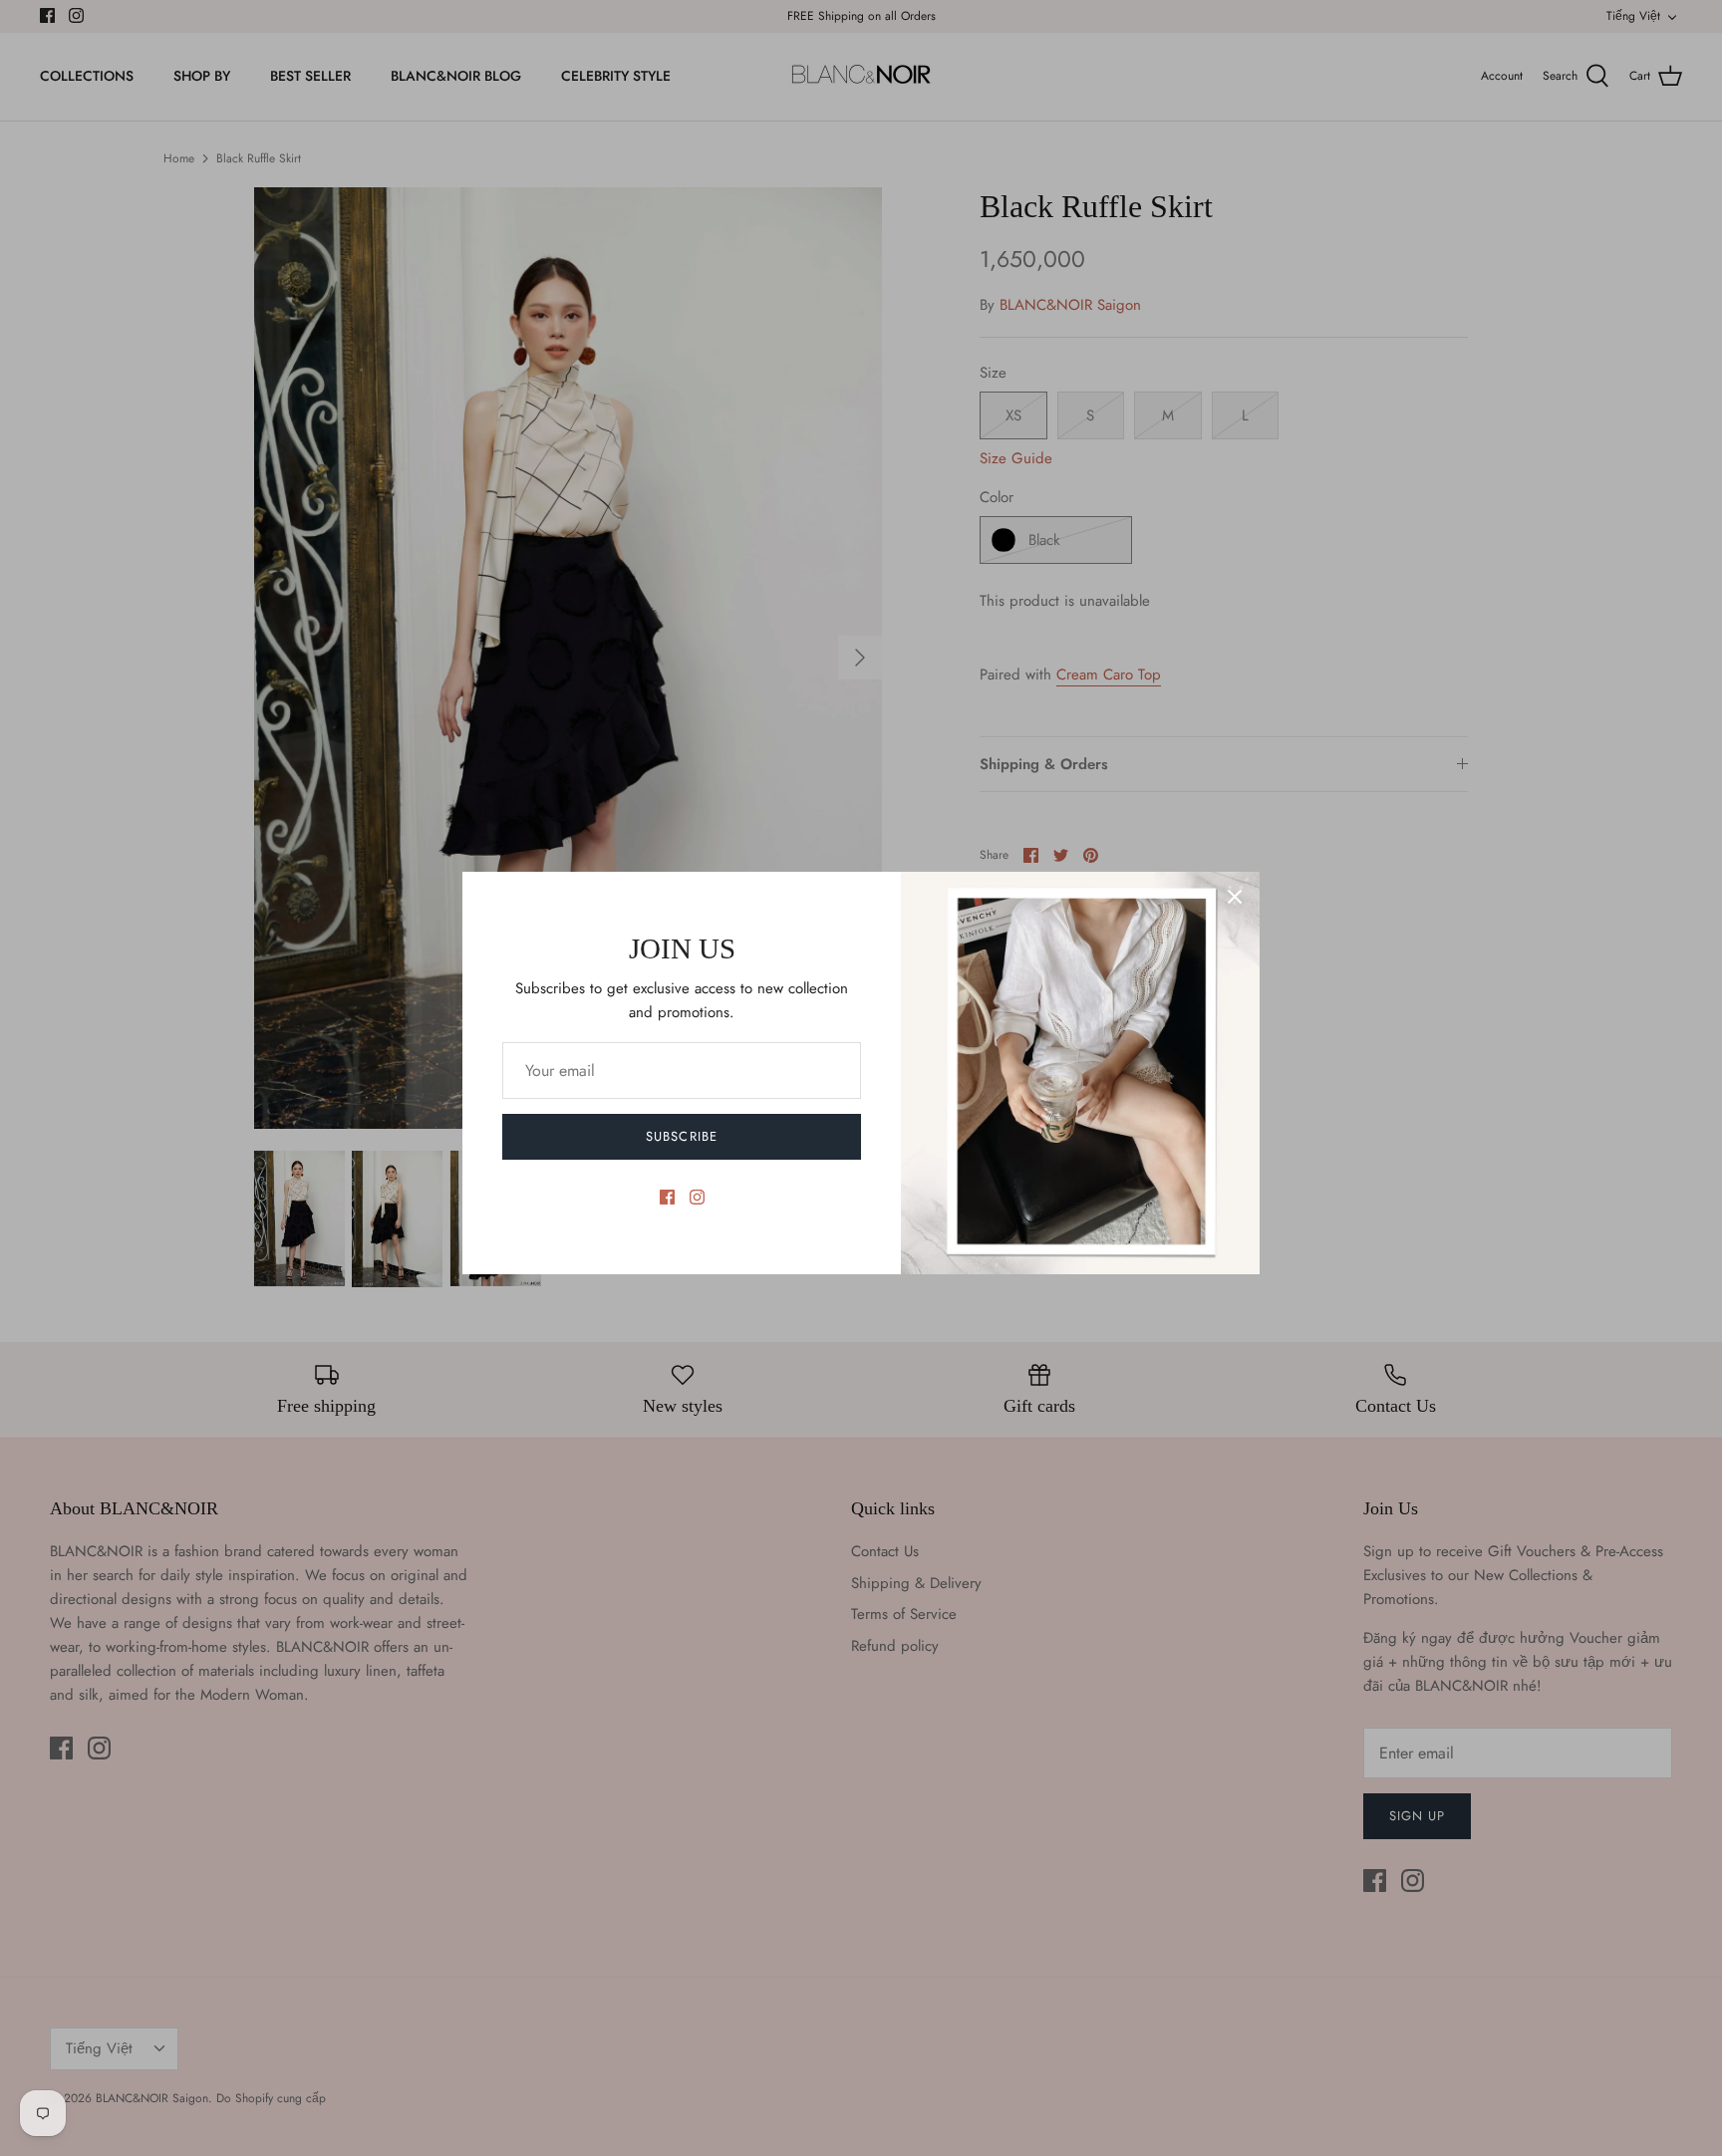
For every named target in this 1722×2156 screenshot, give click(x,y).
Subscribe (681, 1136)
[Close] (1235, 897)
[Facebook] (667, 1197)
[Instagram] (697, 1197)
